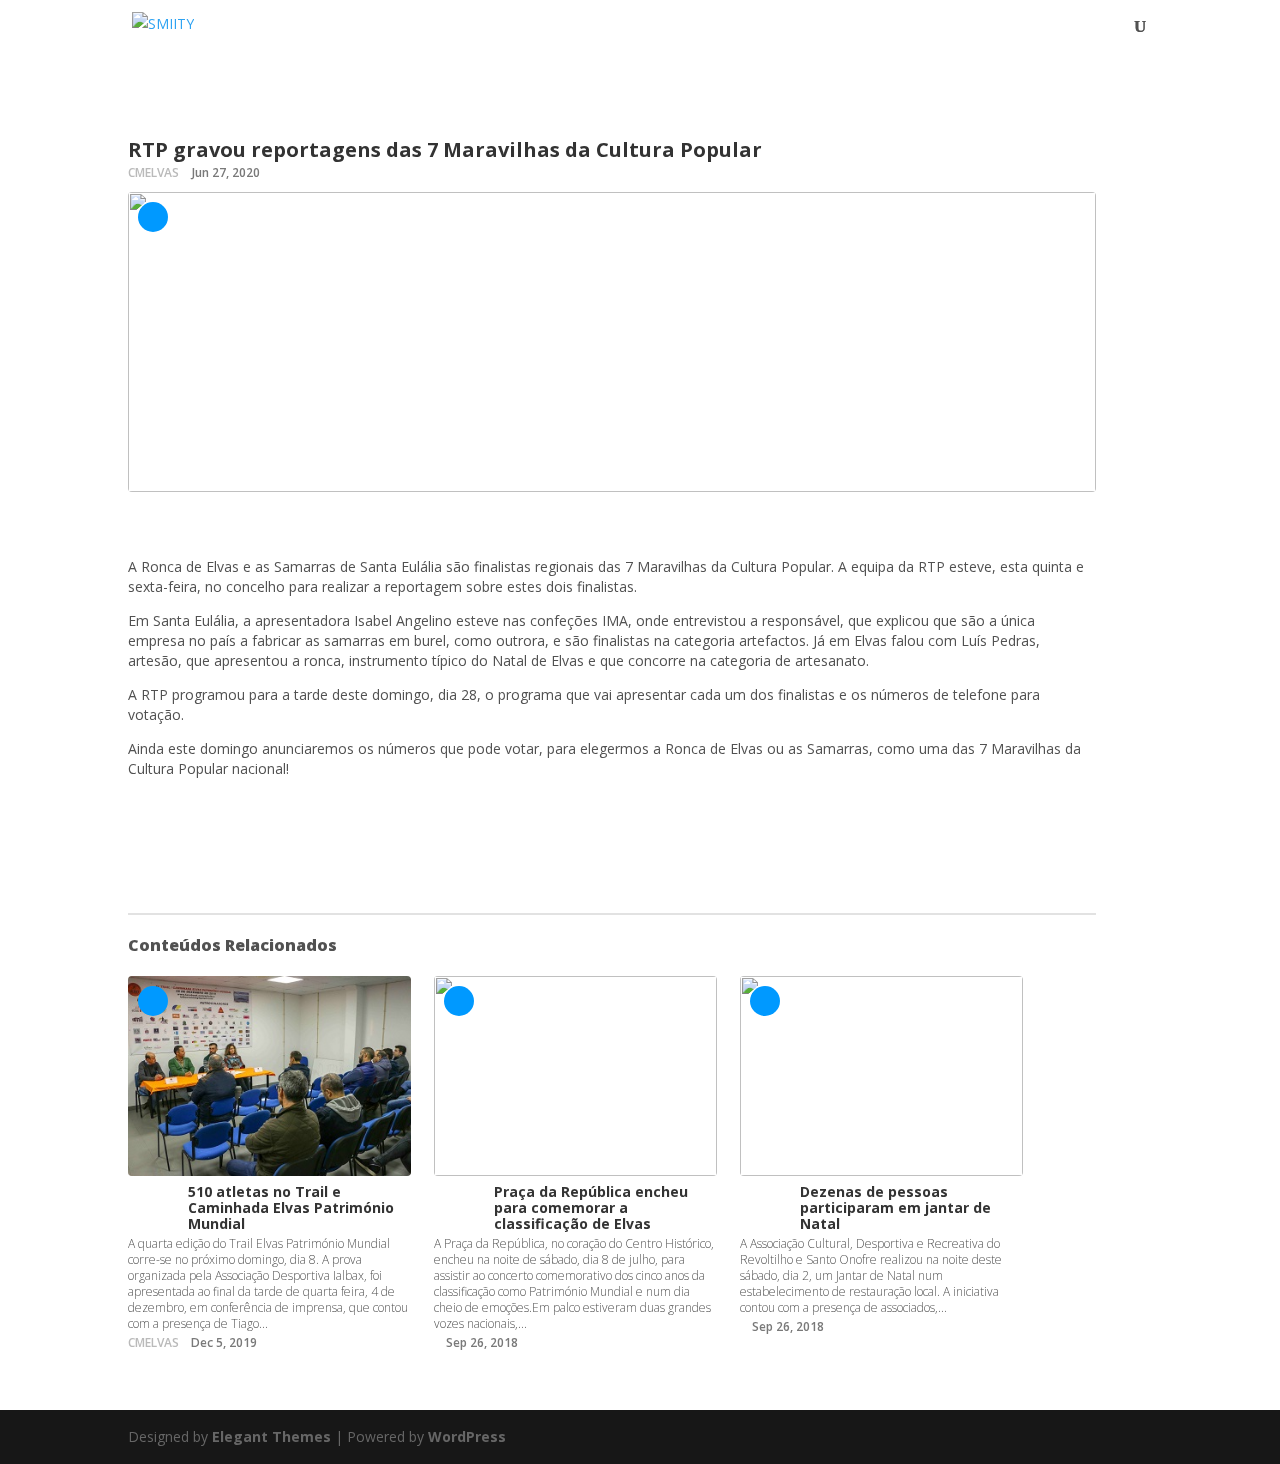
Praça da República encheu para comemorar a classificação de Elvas (591, 1207)
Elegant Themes (271, 1436)
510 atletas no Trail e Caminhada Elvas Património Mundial (291, 1207)
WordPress (467, 1436)
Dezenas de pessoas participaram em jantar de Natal (895, 1207)
